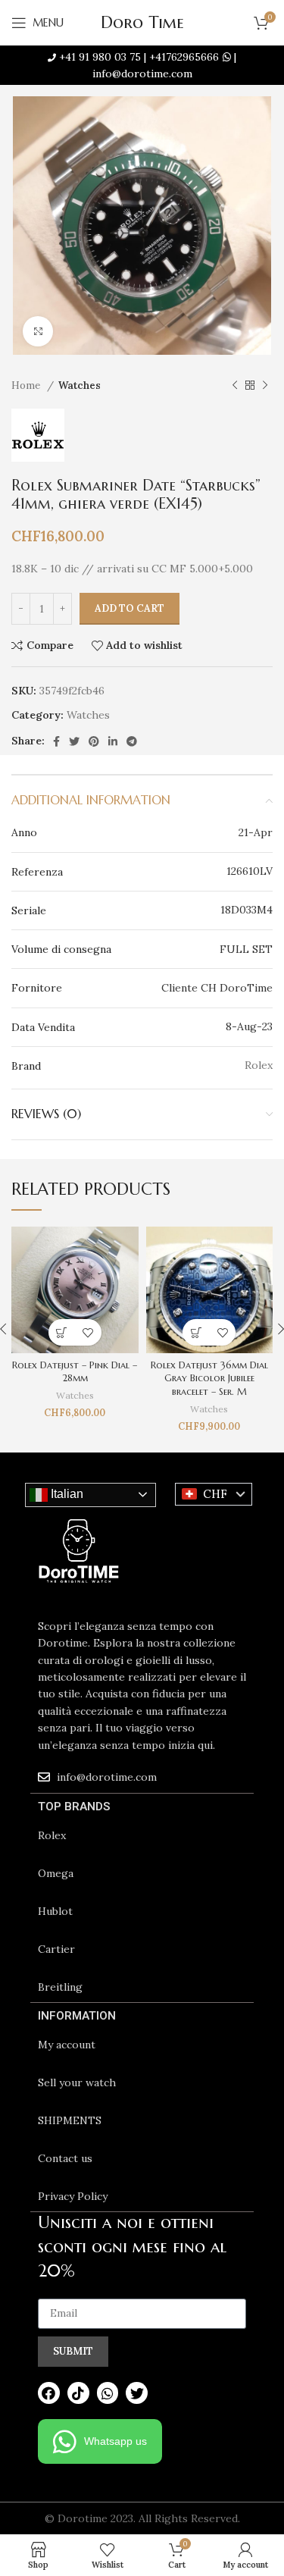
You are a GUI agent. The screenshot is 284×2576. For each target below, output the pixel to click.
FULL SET (246, 949)
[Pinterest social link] (94, 741)
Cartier (56, 1949)
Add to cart (130, 608)
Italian (66, 1494)
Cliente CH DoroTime (217, 988)
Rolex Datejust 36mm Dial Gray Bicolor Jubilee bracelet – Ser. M (209, 1379)
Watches (80, 385)
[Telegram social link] (132, 741)
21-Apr (256, 832)
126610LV (250, 871)
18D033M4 (247, 910)
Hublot (55, 1911)
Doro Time (142, 22)
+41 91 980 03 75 (100, 57)
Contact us (65, 2158)
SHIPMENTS (70, 2120)
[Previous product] (235, 386)
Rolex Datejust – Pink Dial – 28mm (75, 1372)
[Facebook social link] (56, 741)
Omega (56, 1873)
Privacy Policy (73, 2196)
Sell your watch (77, 2082)
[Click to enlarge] (38, 331)
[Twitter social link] (74, 741)
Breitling (60, 1987)
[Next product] (265, 386)
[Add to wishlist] (88, 1332)
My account (67, 2045)
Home (27, 385)
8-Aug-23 (249, 1026)
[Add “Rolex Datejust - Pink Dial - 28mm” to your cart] (62, 1332)
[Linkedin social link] (113, 741)
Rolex (52, 1835)
